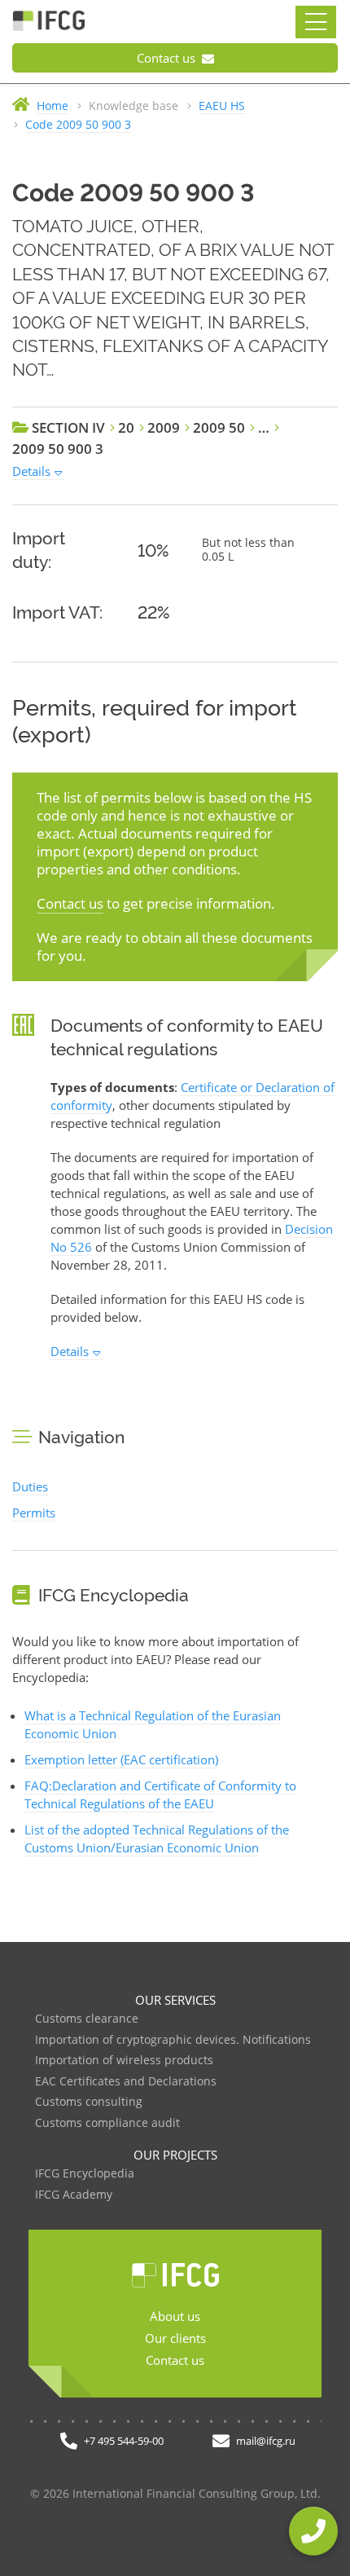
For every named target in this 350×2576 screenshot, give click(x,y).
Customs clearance (87, 2019)
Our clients (175, 2338)
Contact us (168, 58)
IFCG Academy (74, 2195)
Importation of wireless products (124, 2061)
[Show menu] (316, 22)
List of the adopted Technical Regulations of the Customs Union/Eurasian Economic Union (157, 1838)
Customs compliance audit (107, 2123)
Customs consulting (89, 2102)
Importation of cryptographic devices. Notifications (173, 2040)
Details (31, 471)
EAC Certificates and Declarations (126, 2082)
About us (175, 2316)
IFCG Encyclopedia (85, 2174)
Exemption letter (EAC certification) (121, 1759)
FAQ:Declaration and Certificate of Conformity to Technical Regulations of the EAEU (160, 1794)
